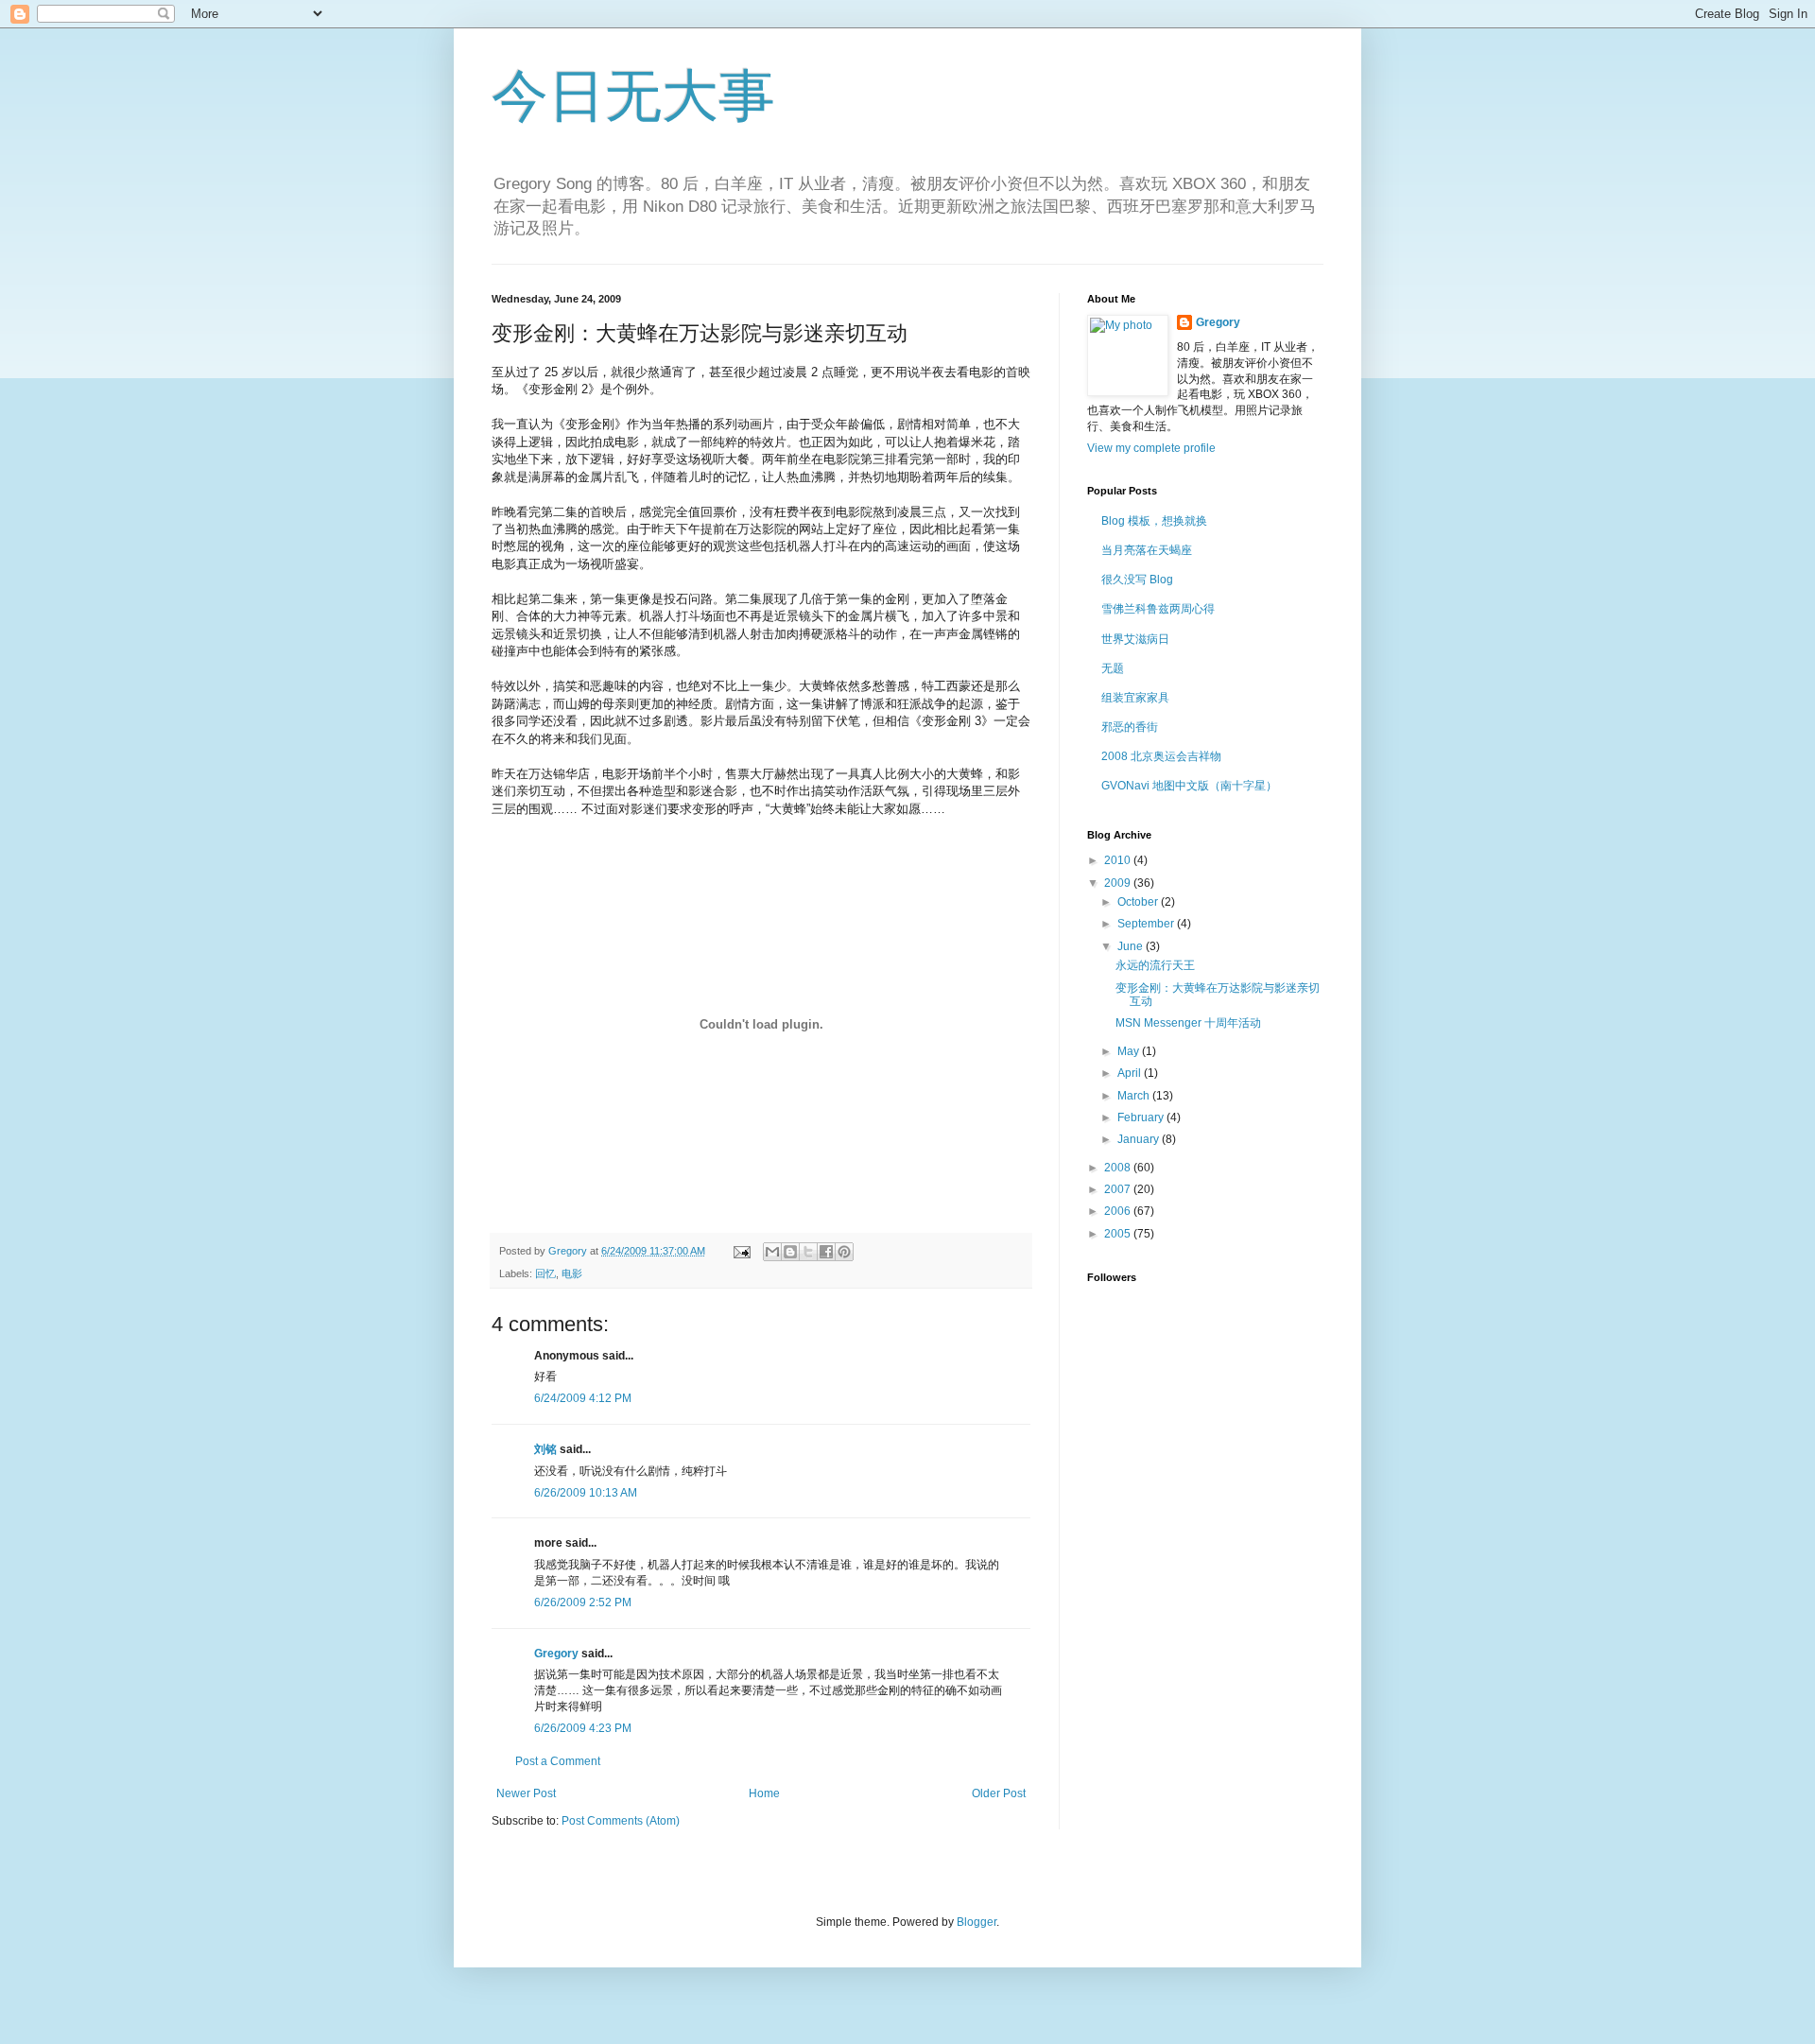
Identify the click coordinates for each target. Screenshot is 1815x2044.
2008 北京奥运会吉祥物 (1161, 756)
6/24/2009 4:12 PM (583, 1398)
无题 (1113, 668)
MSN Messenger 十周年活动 (1188, 1023)
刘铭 (545, 1449)
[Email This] (772, 1252)
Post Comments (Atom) (621, 1821)
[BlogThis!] (790, 1252)
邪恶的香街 (1130, 727)
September (1147, 924)
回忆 (545, 1273)
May (1130, 1051)
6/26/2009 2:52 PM (583, 1602)
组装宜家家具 (1135, 698)
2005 (1119, 1234)
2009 (1119, 883)
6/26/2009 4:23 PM (583, 1728)
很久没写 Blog (1137, 580)
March (1135, 1096)
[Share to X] (808, 1252)
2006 (1119, 1211)
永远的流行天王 (1155, 965)
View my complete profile (1151, 448)
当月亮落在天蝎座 (1147, 550)
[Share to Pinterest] (844, 1252)
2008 (1119, 1168)
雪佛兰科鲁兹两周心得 (1158, 609)
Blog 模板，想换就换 (1154, 521)
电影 (572, 1273)
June (1132, 946)
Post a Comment (558, 1761)
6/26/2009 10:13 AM (586, 1493)
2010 (1119, 860)
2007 (1119, 1189)
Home (764, 1793)
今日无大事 (633, 96)
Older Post (999, 1793)
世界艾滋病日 (1135, 639)
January (1140, 1139)
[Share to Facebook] (826, 1252)
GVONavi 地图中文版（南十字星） (1189, 786)
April (1131, 1073)
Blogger (977, 1922)
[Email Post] (741, 1251)
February (1142, 1117)
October (1139, 902)
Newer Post (526, 1793)
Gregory (556, 1654)
